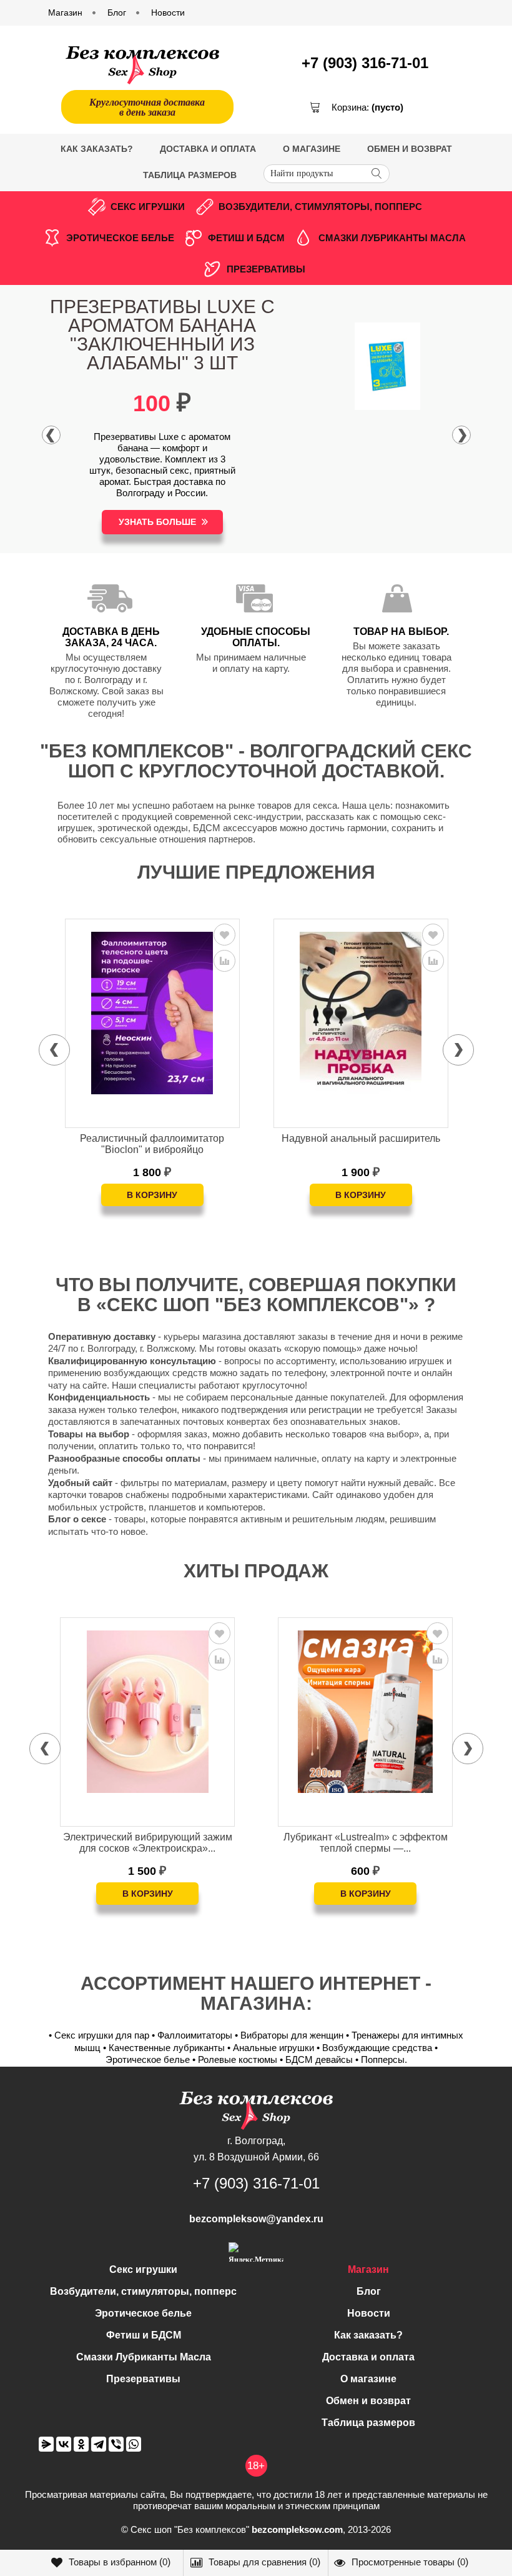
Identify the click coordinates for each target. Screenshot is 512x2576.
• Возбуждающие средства (374, 2048)
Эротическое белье (120, 238)
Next (461, 435)
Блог (369, 2291)
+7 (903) (365, 63)
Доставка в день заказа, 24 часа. (111, 637)
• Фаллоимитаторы (192, 2035)
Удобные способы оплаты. (256, 637)
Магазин (368, 2269)
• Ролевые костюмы (235, 2059)
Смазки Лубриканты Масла (392, 238)
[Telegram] (99, 2444)
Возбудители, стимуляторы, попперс (320, 207)
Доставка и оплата (208, 149)
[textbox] (327, 174)
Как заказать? (97, 149)
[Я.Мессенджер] (46, 2444)
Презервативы (266, 269)
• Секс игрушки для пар (99, 2035)
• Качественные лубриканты (164, 2048)
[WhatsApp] (134, 2444)
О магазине (312, 149)
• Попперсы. (381, 2059)
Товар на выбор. (401, 632)
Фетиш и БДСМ (246, 238)
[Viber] (116, 2444)
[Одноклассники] (81, 2444)
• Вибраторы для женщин (289, 2035)
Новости (369, 2313)
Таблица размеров (190, 175)
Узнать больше (157, 522)
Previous (51, 435)
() (120, 2562)
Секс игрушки (148, 207)
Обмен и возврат (410, 149)
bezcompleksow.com (297, 2529)
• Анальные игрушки (271, 2048)
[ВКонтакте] (64, 2444)
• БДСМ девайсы (316, 2059)
